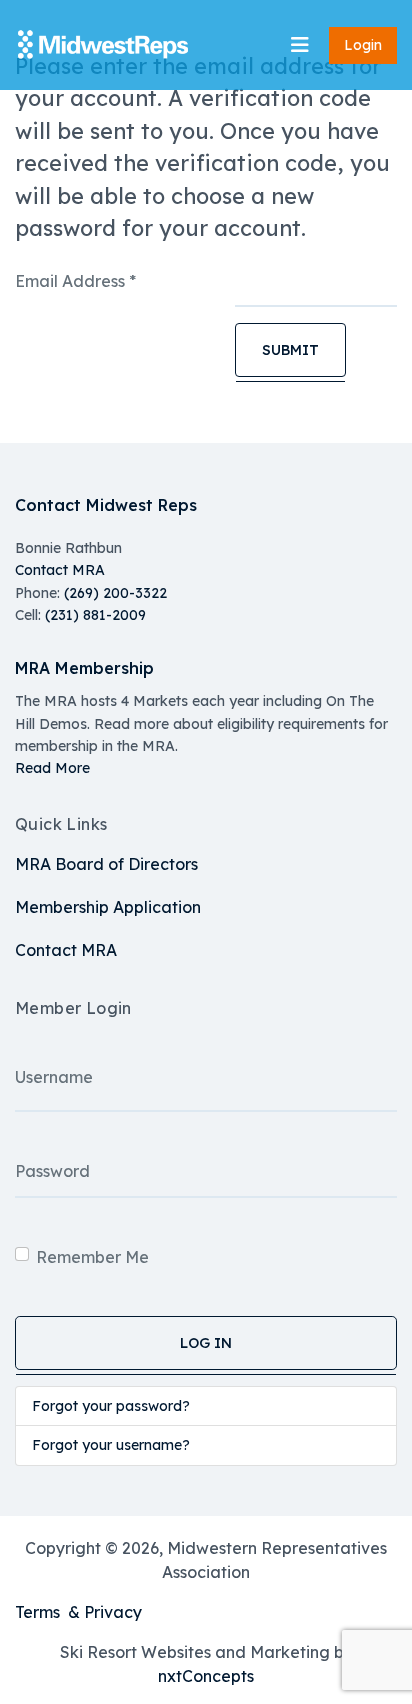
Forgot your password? (111, 1406)
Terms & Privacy (78, 1612)
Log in (206, 1343)
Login (363, 45)
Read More (52, 768)
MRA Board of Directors (106, 864)
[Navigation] (300, 45)
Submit (290, 350)
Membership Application (108, 907)
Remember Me (92, 1257)
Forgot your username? (111, 1445)
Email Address (75, 281)
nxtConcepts (206, 1676)
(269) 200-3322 (115, 593)
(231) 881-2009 (95, 615)
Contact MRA (60, 570)
